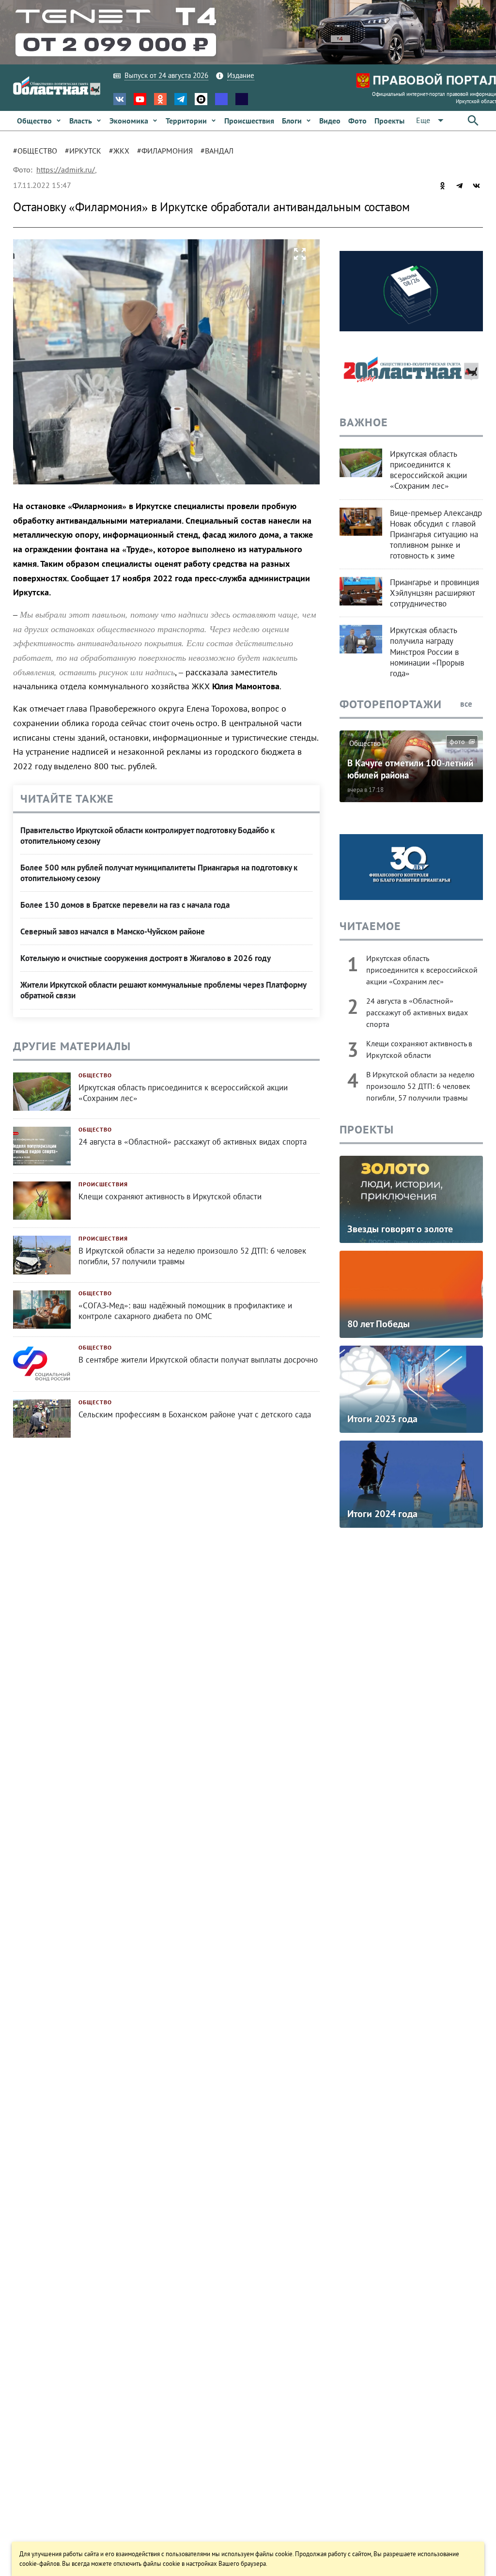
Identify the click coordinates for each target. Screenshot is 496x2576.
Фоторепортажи (391, 704)
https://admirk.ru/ (66, 170)
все (467, 704)
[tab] (39, 151)
